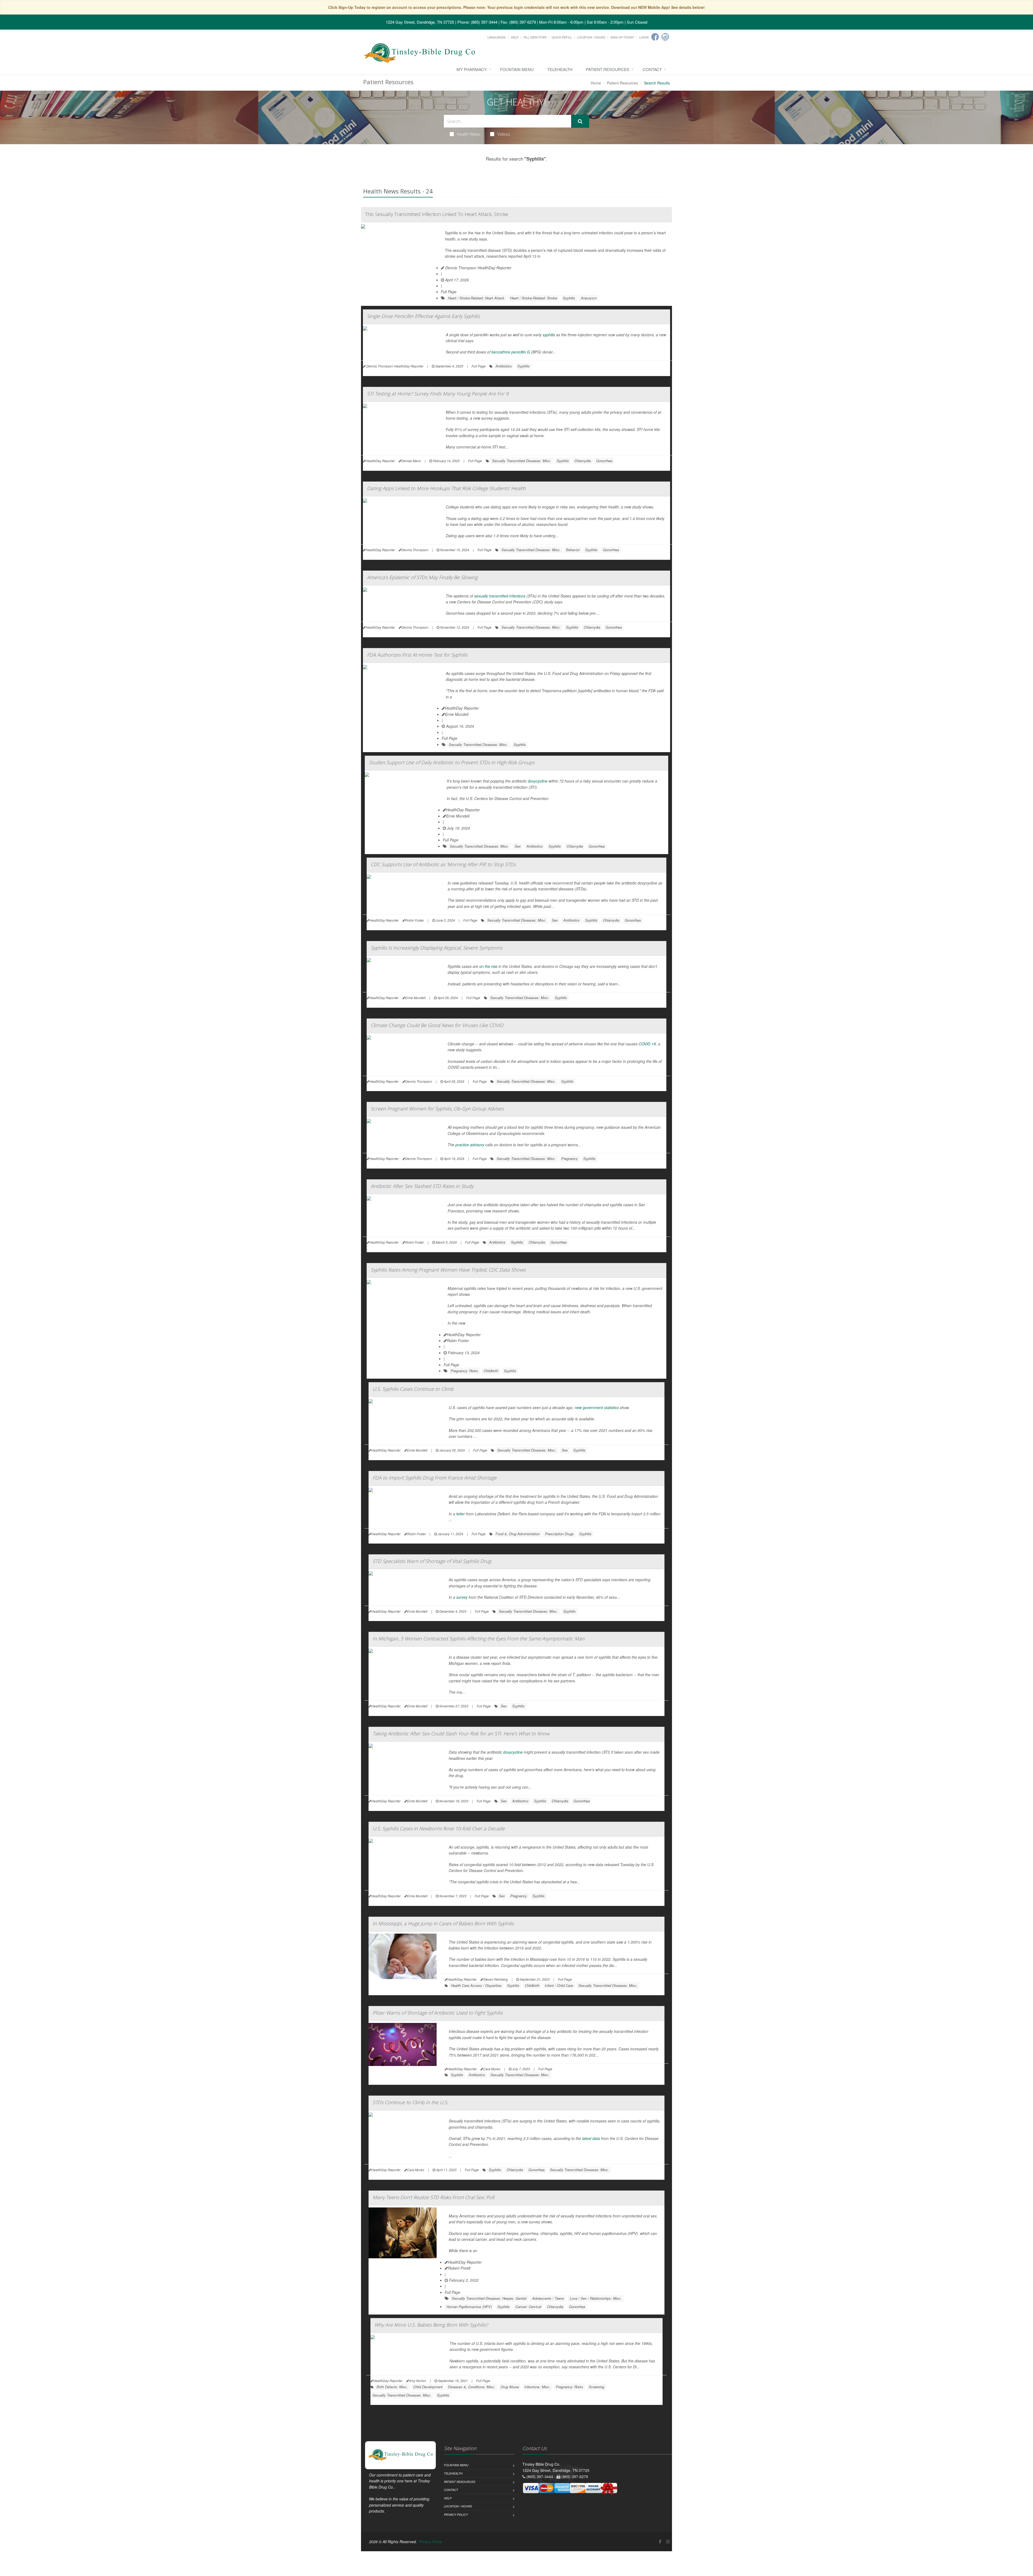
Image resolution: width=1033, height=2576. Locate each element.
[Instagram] (665, 37)
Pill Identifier (535, 37)
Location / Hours (591, 37)
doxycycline (538, 781)
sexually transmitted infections (500, 596)
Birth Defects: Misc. (392, 2387)
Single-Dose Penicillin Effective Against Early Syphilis (423, 316)
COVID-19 (647, 1044)
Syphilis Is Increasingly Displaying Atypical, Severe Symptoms (436, 948)
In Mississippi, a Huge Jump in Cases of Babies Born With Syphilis (443, 1923)
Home (596, 83)
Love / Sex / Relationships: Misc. (596, 2298)
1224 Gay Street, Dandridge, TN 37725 (420, 22)
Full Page (449, 292)
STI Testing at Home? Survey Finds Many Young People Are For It (438, 394)
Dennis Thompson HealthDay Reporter (478, 268)
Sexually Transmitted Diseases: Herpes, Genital (489, 2298)
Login (644, 37)
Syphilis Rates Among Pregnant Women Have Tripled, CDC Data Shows (448, 1270)
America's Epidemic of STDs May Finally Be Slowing (422, 577)
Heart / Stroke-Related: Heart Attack (476, 298)
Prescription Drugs (559, 1534)
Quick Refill (562, 37)
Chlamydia (583, 461)
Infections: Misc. (537, 2387)
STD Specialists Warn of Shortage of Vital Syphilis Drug (432, 1561)
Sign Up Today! (622, 37)
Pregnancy (569, 1158)
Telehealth (560, 69)
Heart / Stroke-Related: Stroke (534, 298)
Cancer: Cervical (528, 2307)
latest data (591, 2138)
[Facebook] (655, 37)
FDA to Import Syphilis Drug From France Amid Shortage (435, 1478)
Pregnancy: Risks (464, 1371)
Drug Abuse (510, 2387)
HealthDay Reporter (462, 708)
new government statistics (597, 1407)
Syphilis (569, 298)
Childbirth (491, 1371)
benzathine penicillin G (511, 352)
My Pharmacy (472, 69)
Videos (504, 134)
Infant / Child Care (559, 1985)
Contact (652, 69)
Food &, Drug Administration (518, 1534)
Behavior (573, 550)
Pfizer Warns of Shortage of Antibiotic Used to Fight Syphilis (438, 2013)
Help (515, 37)
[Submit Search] (580, 121)
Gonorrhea (604, 461)
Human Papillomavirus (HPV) (469, 2307)
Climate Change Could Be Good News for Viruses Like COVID (437, 1025)
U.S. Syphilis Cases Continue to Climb (413, 1389)
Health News (469, 134)
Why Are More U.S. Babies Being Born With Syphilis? (431, 2325)
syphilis (549, 335)
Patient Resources (608, 69)
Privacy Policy (456, 2515)
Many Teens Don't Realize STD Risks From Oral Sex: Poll (433, 2197)
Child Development (428, 2387)
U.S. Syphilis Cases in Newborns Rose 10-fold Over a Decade (439, 1828)
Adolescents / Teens (548, 2298)
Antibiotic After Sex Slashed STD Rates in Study (422, 1186)
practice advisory (470, 1145)
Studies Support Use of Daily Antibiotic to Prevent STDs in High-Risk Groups (452, 762)
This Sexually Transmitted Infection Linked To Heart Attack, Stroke (437, 214)
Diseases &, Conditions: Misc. (472, 2387)
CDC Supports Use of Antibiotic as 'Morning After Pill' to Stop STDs (443, 864)
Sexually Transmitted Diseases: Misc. (522, 461)
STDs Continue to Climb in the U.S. (410, 2102)
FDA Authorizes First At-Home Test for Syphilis (417, 655)
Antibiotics (504, 366)
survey (462, 1597)
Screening (596, 2387)
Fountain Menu (517, 69)
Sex (518, 846)
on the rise (488, 966)
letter (461, 1514)
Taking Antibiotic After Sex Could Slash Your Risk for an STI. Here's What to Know (461, 1733)
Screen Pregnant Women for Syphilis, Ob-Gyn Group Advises (437, 1109)
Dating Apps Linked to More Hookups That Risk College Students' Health (446, 488)
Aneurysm (589, 298)
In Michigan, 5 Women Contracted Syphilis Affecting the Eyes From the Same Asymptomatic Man (479, 1639)
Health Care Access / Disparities (476, 1985)
